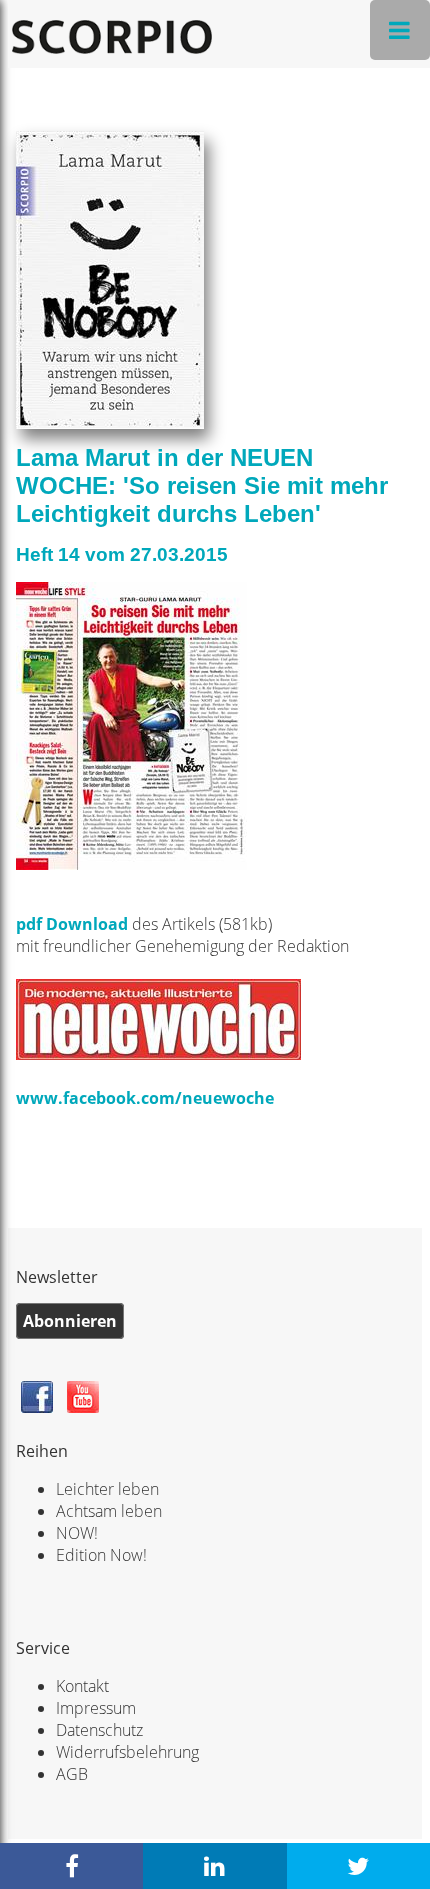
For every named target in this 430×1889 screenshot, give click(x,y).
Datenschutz (99, 1730)
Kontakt (82, 1686)
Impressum (96, 1708)
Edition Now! (101, 1555)
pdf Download (72, 924)
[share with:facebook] (71, 1866)
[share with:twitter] (358, 1866)
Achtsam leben (109, 1511)
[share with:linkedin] (214, 1866)
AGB (72, 1774)
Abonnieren (70, 1321)
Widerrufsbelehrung (127, 1752)
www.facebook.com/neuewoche (145, 1098)
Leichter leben (107, 1489)
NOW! (77, 1533)
